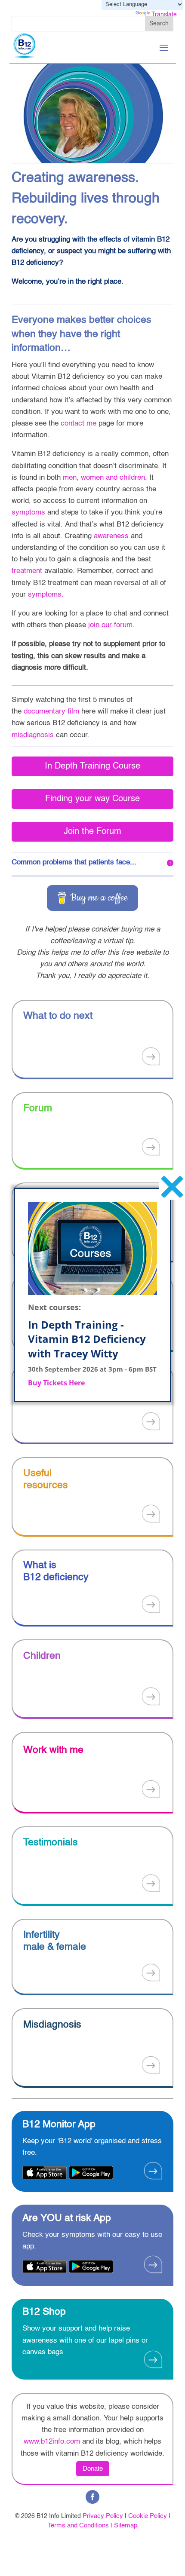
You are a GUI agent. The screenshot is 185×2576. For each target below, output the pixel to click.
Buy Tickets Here (56, 1383)
